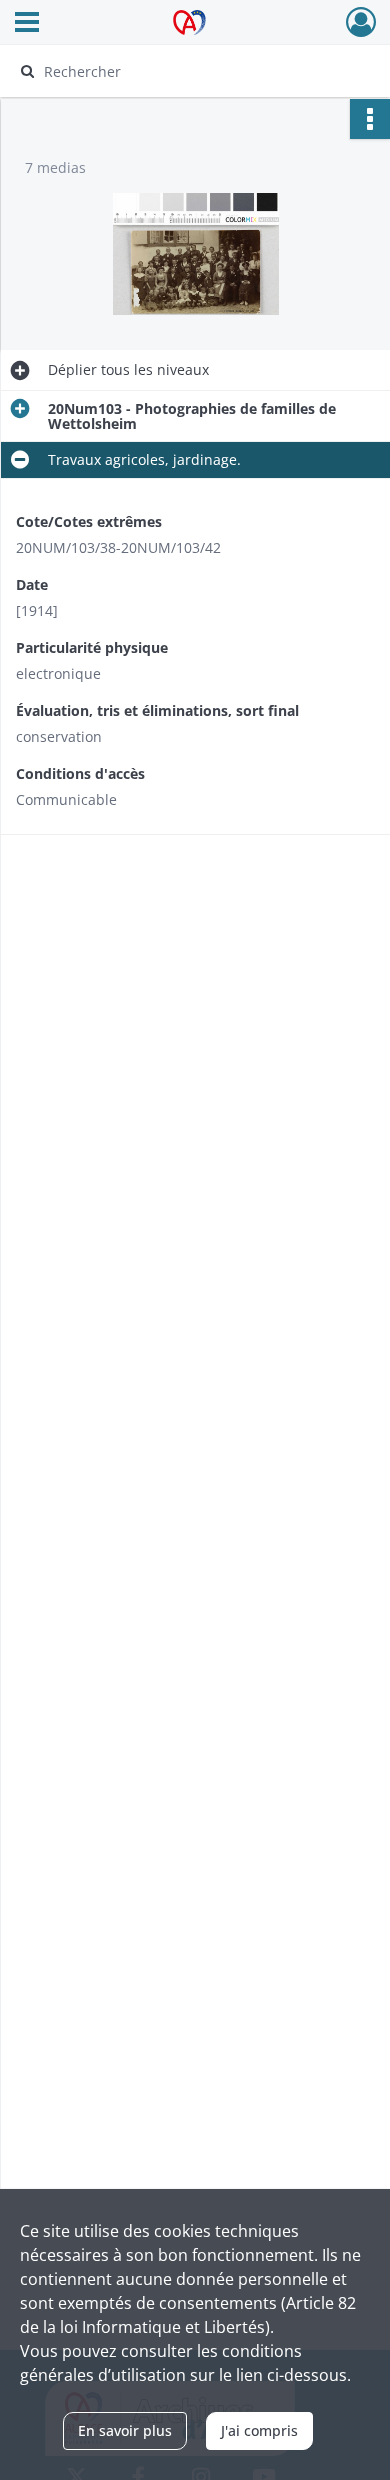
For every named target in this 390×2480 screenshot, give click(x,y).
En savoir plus (125, 2430)
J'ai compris (259, 2430)
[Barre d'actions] (370, 119)
